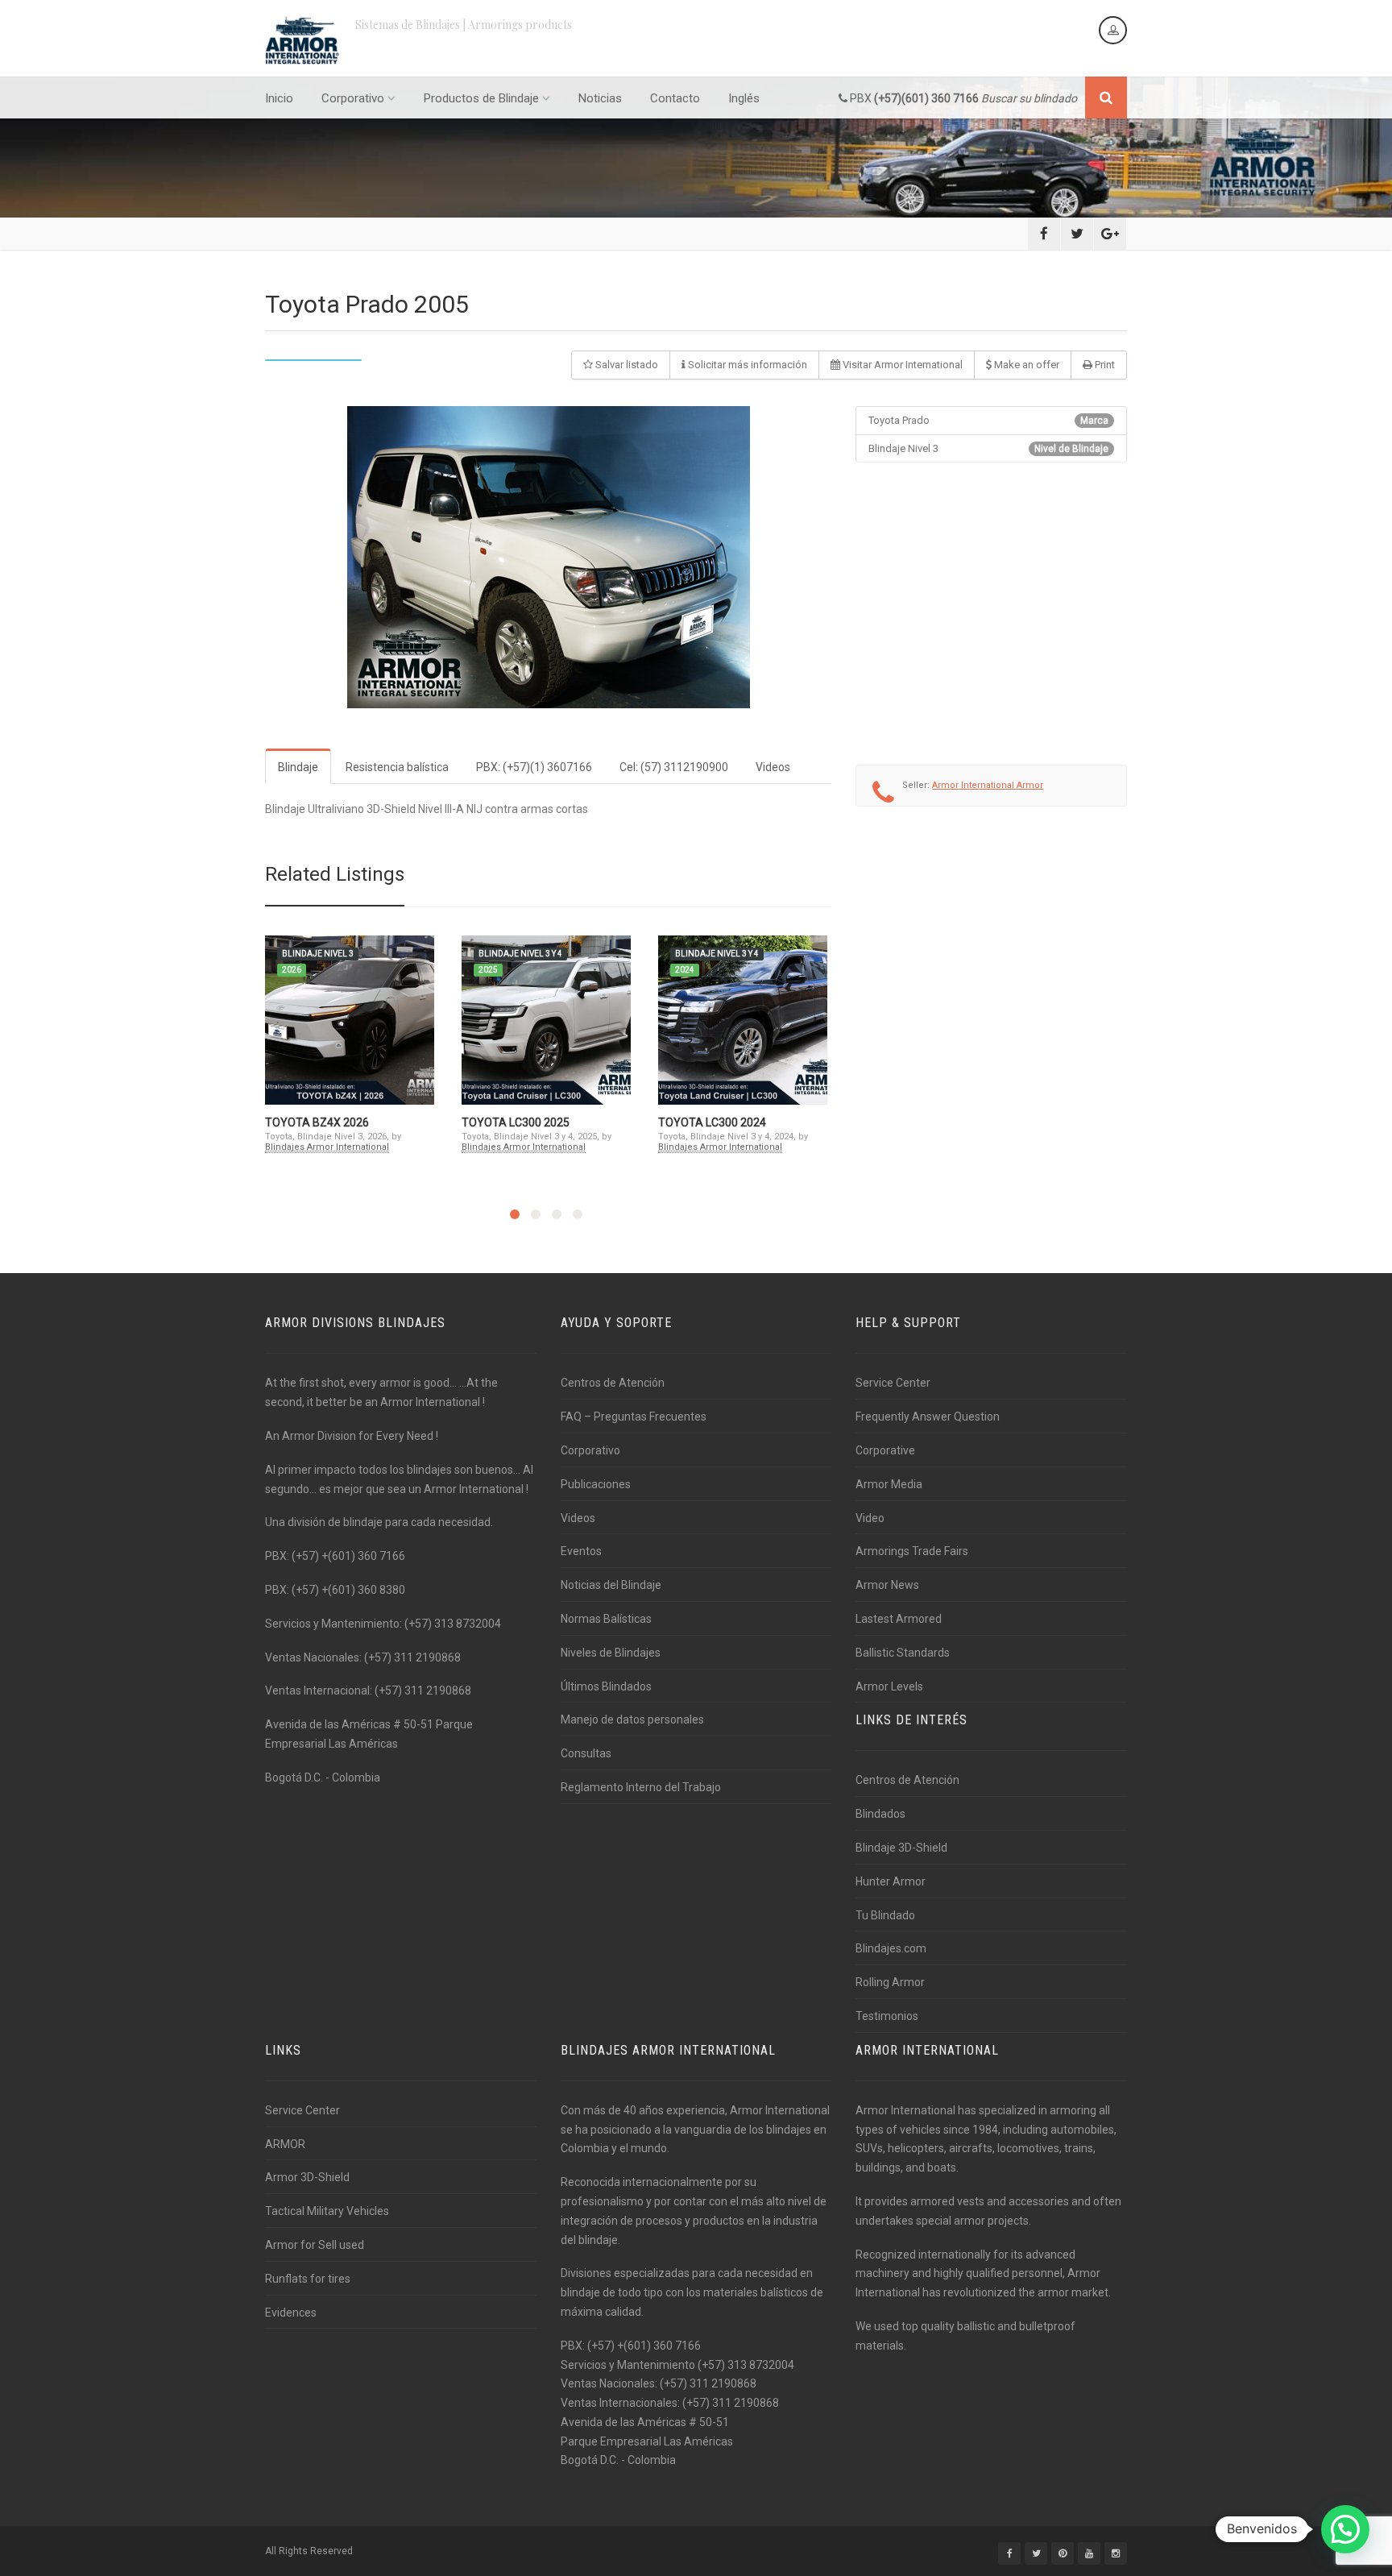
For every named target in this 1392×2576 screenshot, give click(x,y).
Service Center (893, 1383)
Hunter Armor (891, 1881)
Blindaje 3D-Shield (901, 1848)
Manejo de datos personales (632, 1719)
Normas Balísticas (606, 1619)
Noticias (600, 98)
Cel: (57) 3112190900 (674, 767)
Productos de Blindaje (481, 98)
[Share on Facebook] (1044, 234)
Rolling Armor (890, 1982)
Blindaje (298, 767)
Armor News (887, 1585)
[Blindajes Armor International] (302, 40)
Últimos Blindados (606, 1686)
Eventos (581, 1551)
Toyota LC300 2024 (712, 1122)
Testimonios (887, 2016)
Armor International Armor (988, 785)
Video (870, 1518)
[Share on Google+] (1110, 234)
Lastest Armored (899, 1619)
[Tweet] (1077, 234)
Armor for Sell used (315, 2245)
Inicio (279, 98)
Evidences (291, 2313)
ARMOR (285, 2144)
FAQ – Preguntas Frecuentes (634, 1417)
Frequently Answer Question (928, 1417)
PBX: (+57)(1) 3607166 (534, 767)
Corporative (885, 1450)
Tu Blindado (885, 1915)
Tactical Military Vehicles (327, 2211)
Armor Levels (889, 1686)
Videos (773, 767)
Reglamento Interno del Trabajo (641, 1787)
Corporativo (353, 98)
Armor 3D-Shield (307, 2177)
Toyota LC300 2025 (516, 1122)
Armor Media (889, 1484)
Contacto (675, 98)
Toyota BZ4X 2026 (317, 1122)
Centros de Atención (613, 1383)
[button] (1345, 2529)
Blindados (880, 1814)
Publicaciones (596, 1484)
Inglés (744, 98)
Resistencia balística (397, 767)
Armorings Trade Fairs (912, 1551)
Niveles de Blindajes (611, 1653)
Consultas (586, 1753)
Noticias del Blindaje (611, 1585)
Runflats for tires (308, 2279)
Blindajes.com (891, 1948)
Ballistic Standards (903, 1653)
